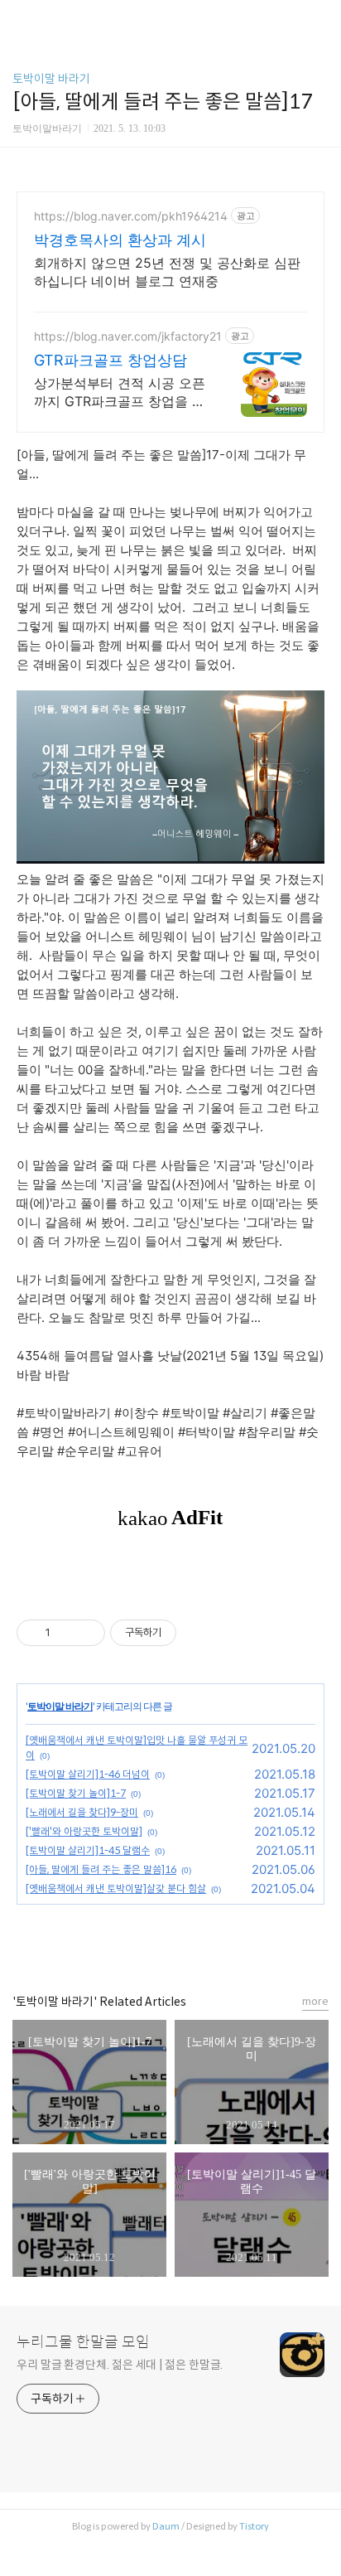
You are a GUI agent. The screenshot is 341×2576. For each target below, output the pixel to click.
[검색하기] (320, 19)
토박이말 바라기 (51, 79)
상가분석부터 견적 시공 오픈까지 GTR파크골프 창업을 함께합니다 (120, 392)
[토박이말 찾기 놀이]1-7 (76, 1793)
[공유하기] (66, 1633)
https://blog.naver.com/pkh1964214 (131, 216)
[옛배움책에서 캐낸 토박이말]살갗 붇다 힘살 (116, 1888)
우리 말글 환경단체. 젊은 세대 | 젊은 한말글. (120, 2365)
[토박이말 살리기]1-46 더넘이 (88, 1774)
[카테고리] (20, 19)
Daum (166, 2526)
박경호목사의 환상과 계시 (120, 240)
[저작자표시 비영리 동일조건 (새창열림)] (199, 1633)
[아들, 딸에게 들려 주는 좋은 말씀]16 (101, 1869)
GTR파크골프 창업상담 (110, 360)
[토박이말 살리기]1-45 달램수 (88, 1850)
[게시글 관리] (86, 1633)
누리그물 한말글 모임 (83, 2342)
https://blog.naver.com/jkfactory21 (128, 336)
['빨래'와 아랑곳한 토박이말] (84, 1831)
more (315, 2001)
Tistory (254, 2526)
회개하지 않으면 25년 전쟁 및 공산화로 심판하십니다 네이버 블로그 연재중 (167, 272)
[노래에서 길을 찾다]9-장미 (82, 1812)
